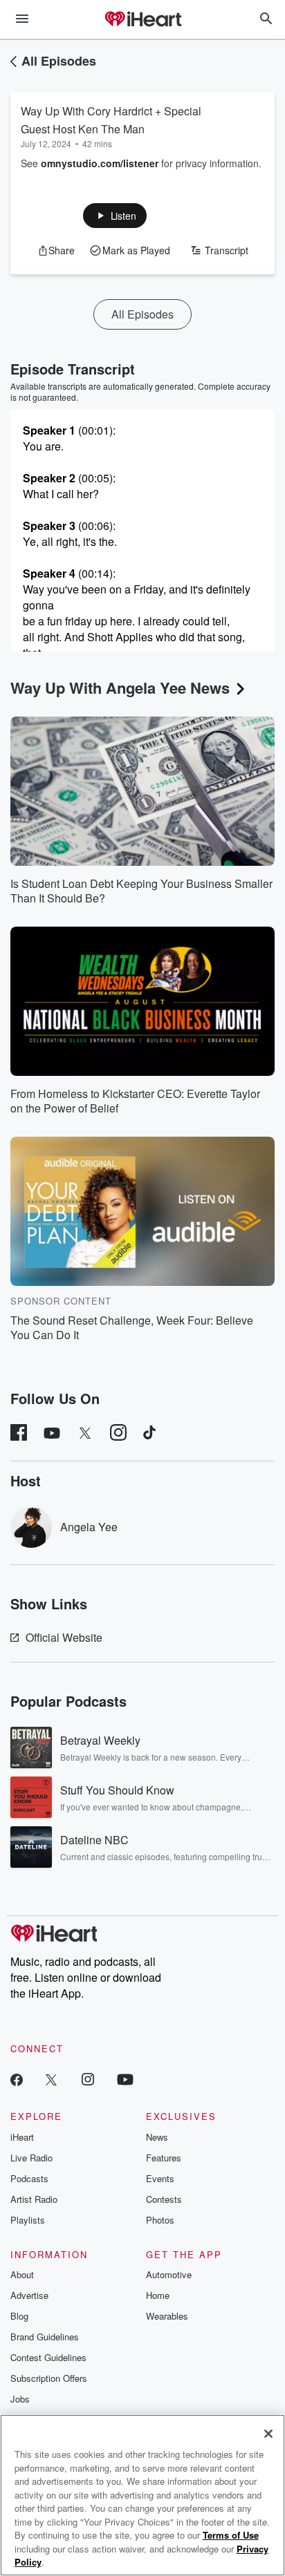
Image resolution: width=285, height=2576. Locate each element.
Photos (160, 2220)
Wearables (167, 2316)
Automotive (169, 2274)
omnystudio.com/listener (100, 163)
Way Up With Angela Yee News (120, 688)
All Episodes (59, 61)
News (157, 2137)
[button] (115, 216)
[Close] (268, 2434)
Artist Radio (34, 2199)
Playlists (28, 2220)
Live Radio (31, 2158)
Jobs (20, 2399)
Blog (19, 2316)
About (22, 2274)
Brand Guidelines (45, 2337)
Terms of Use (231, 2535)
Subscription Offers (49, 2378)
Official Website (64, 1637)
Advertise (29, 2295)
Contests (164, 2199)
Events (160, 2178)
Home (158, 2295)
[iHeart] (142, 20)
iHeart (22, 2137)
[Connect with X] (51, 2079)
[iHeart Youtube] (125, 2079)
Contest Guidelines (48, 2357)
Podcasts (29, 2178)
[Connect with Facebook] (17, 2079)
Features (164, 2158)
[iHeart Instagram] (88, 2079)
